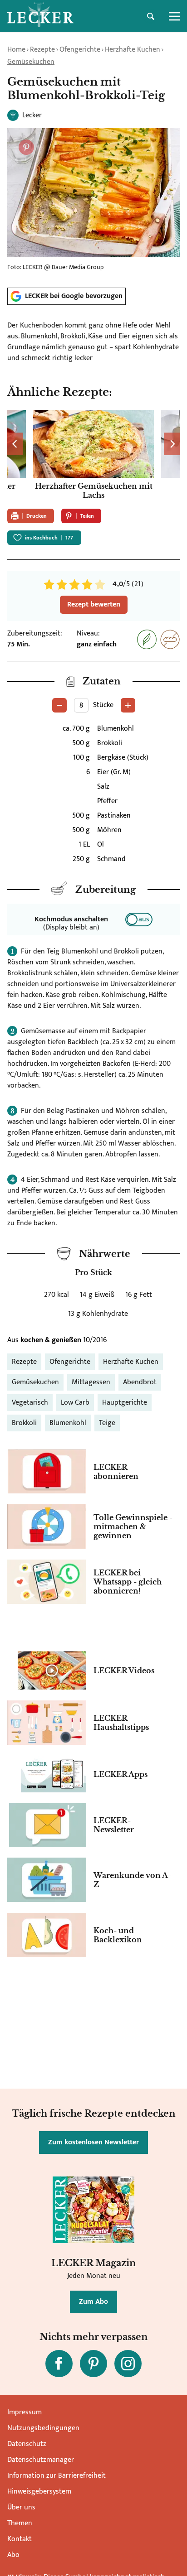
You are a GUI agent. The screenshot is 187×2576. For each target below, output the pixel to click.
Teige (107, 1423)
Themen (20, 2523)
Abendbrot (140, 1382)
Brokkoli (24, 1423)
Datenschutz (27, 2444)
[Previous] (15, 444)
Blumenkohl (68, 1423)
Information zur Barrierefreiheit (57, 2476)
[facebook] (59, 2364)
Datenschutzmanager (41, 2460)
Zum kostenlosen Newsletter (93, 2142)
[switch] (139, 920)
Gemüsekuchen (31, 62)
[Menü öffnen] (174, 16)
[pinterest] (93, 2364)
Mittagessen (91, 1382)
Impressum (25, 2412)
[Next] (172, 444)
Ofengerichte (80, 50)
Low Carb (75, 1403)
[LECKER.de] (40, 16)
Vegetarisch (30, 1403)
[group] (93, 456)
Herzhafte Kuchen (133, 50)
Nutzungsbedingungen (43, 2428)
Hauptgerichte (125, 1403)
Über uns (21, 2507)
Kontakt (20, 2539)
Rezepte (42, 50)
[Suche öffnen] (151, 16)
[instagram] (128, 2364)
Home (16, 50)
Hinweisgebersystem (39, 2492)
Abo (13, 2555)
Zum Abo (93, 2302)
